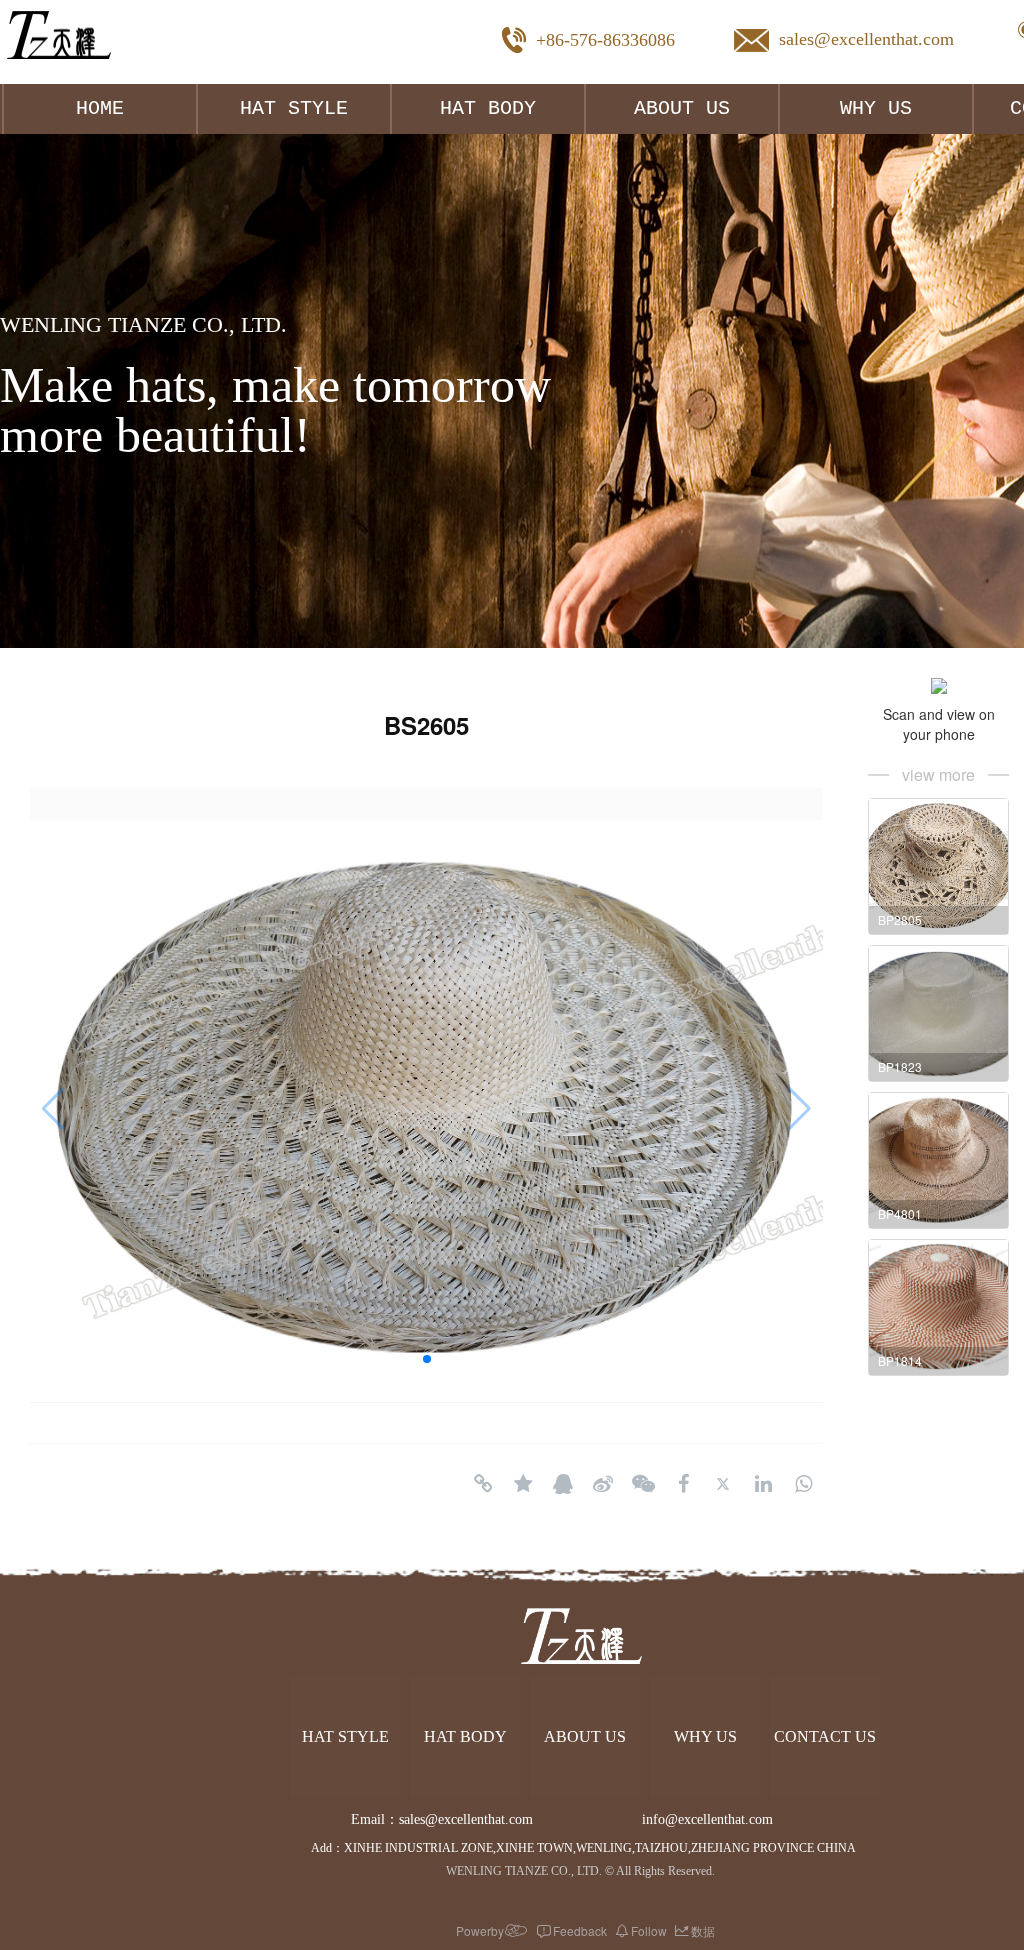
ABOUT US (682, 108)
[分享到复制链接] (483, 1484)
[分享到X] (723, 1484)
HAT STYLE (294, 108)
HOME (100, 108)
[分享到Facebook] (683, 1484)
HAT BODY (488, 108)
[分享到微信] (643, 1484)
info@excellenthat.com (709, 1819)
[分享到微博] (603, 1484)
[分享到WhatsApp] (803, 1484)
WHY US (876, 108)
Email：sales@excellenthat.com (458, 1819)
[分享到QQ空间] (523, 1484)
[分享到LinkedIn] (763, 1484)
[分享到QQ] (563, 1484)
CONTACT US (825, 1736)
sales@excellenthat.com (866, 39)
